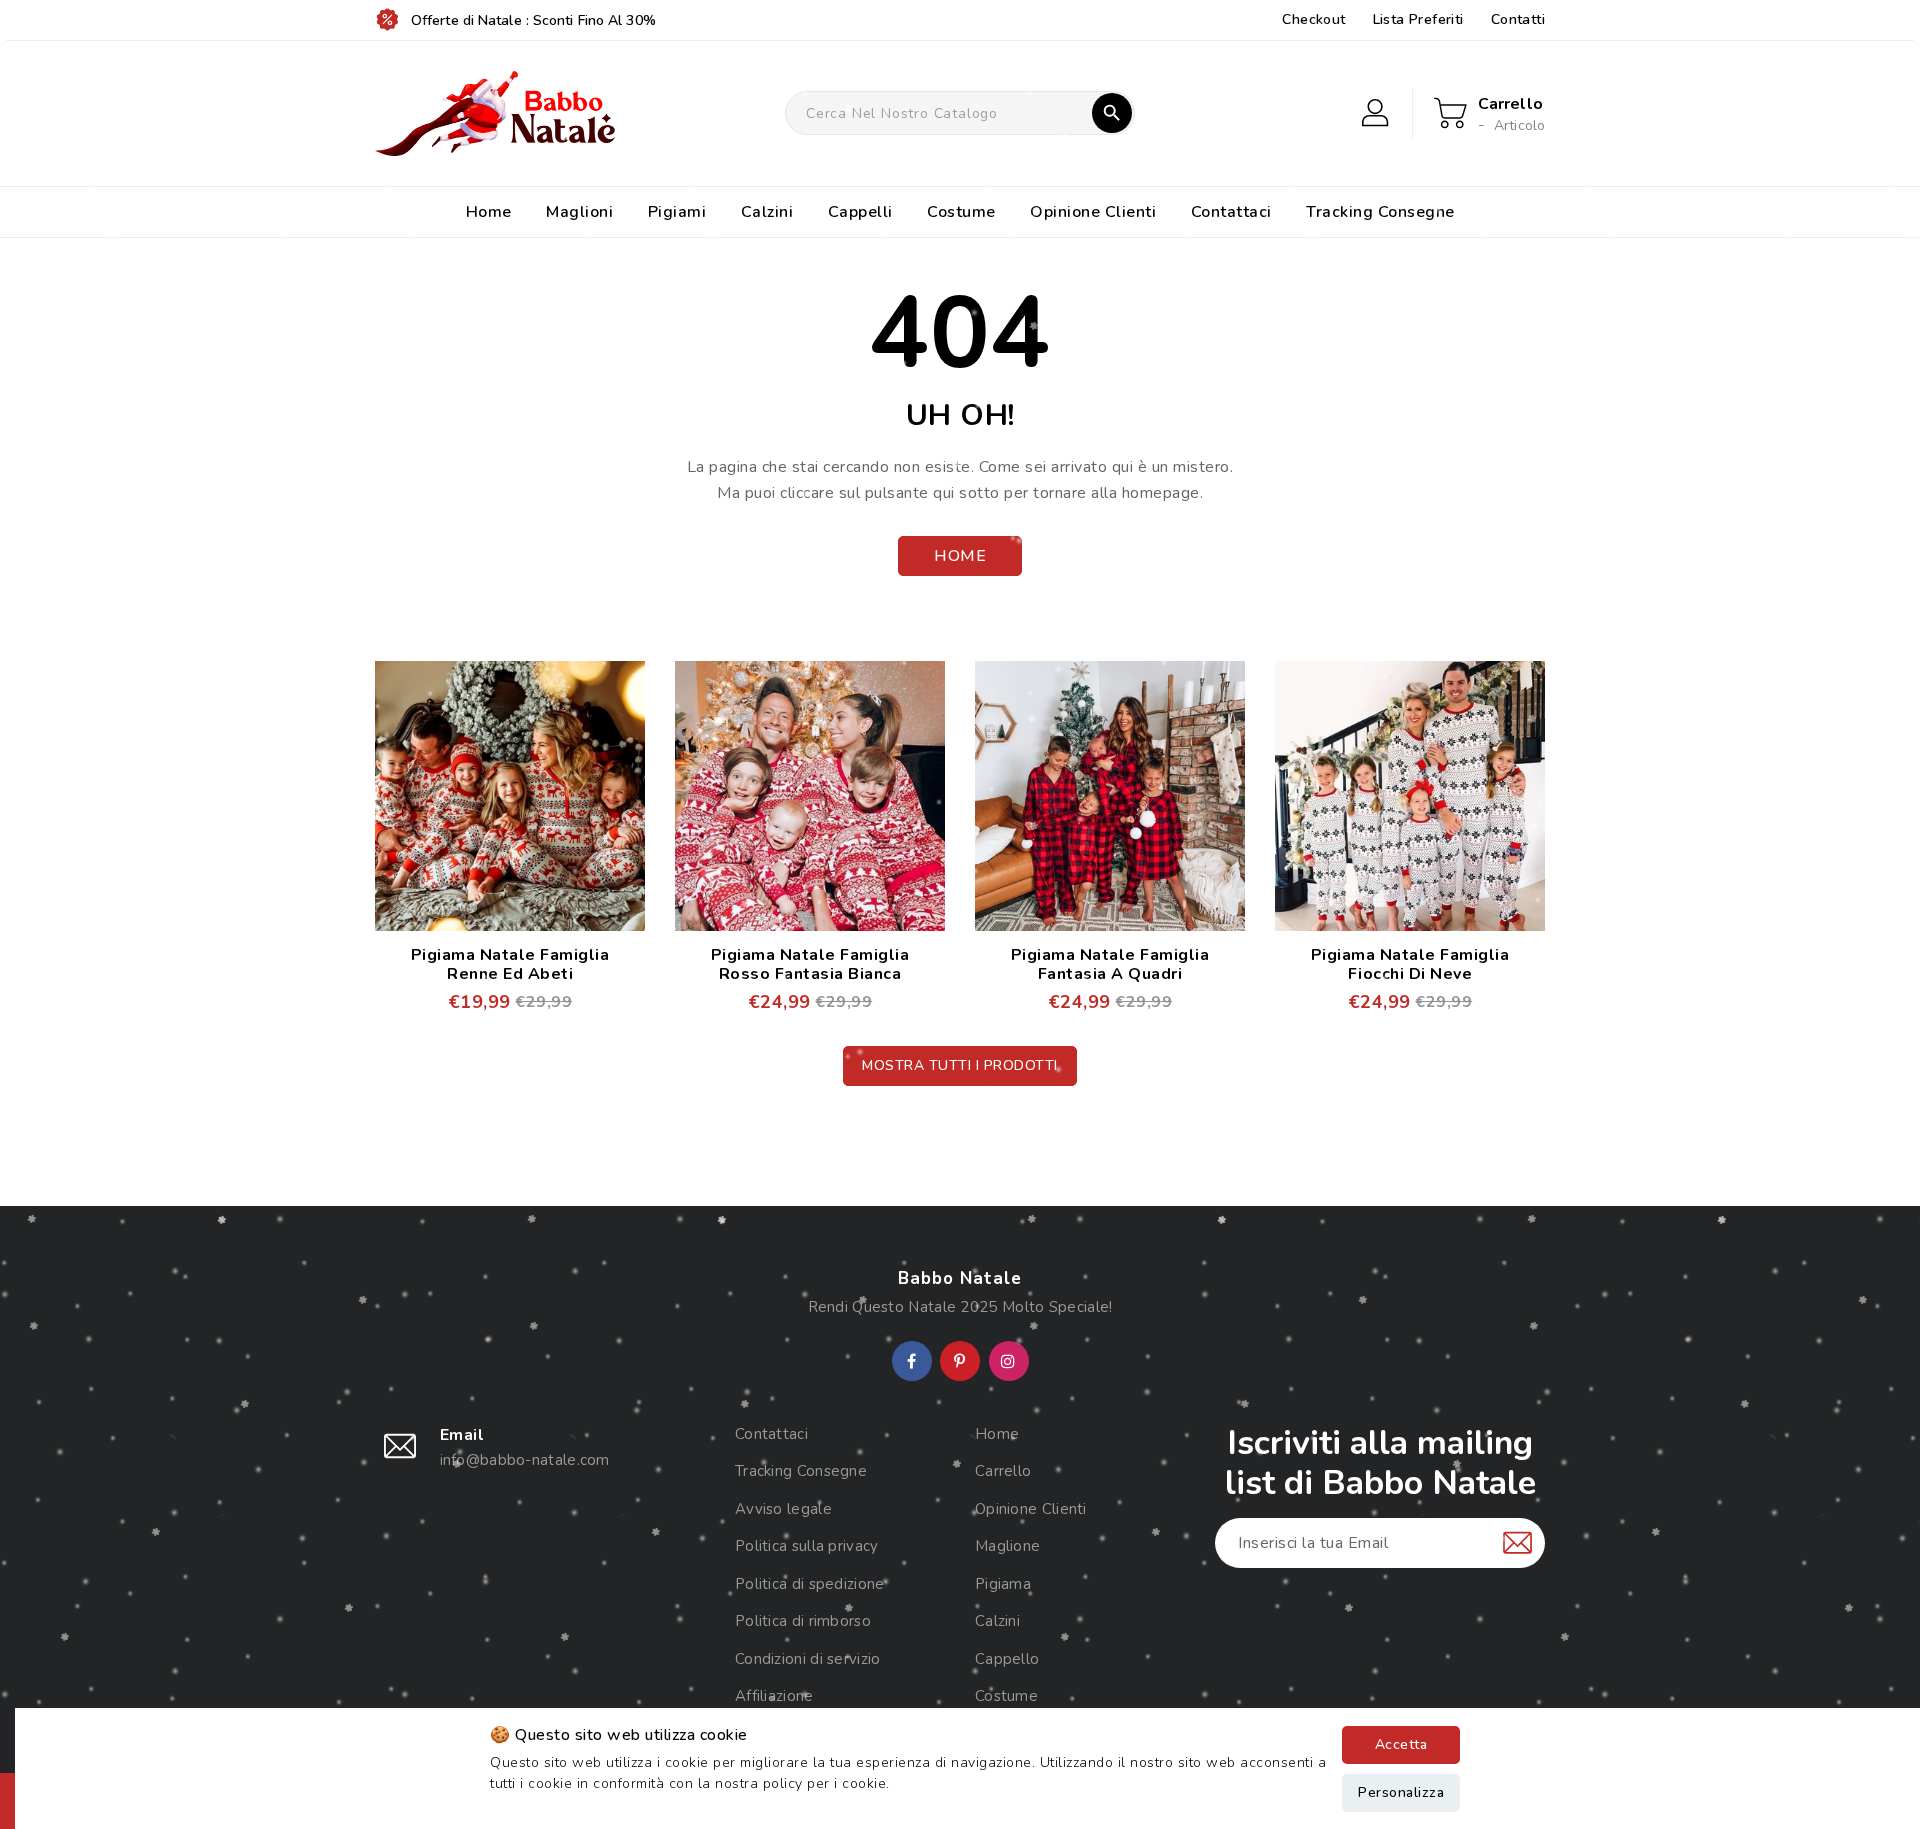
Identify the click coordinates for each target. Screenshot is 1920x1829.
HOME (960, 556)
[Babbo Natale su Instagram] (1008, 1362)
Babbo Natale (960, 1278)
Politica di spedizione (810, 1584)
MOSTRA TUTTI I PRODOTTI (960, 1065)
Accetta (1401, 1744)
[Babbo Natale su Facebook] (911, 1362)
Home (997, 1434)
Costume (1006, 1696)
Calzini (997, 1621)
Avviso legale (783, 1509)
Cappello (1007, 1659)
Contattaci (771, 1434)
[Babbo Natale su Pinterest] (959, 1362)
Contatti (1518, 19)
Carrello (1003, 1471)
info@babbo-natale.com (525, 1460)
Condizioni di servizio (808, 1659)
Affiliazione (774, 1696)
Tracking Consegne (801, 1471)
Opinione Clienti (1031, 1509)
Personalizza (1401, 1792)
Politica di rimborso (803, 1621)
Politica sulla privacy (807, 1546)
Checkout (1313, 19)
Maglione (1007, 1546)
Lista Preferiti (1418, 19)
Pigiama (1003, 1584)
